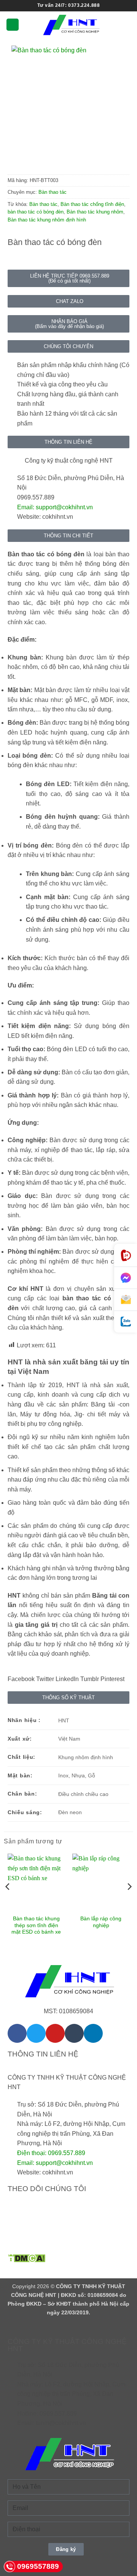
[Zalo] (126, 1322)
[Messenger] (126, 1278)
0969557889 (38, 2566)
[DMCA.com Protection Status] (26, 2258)
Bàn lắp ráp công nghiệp (101, 1922)
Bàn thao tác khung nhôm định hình (47, 220)
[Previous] (8, 1902)
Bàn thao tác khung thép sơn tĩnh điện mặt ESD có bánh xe (36, 1925)
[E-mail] (126, 1300)
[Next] (129, 1902)
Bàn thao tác (53, 192)
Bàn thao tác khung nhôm (95, 212)
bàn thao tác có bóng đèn (36, 212)
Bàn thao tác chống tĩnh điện (92, 204)
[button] (13, 25)
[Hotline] (126, 1255)
